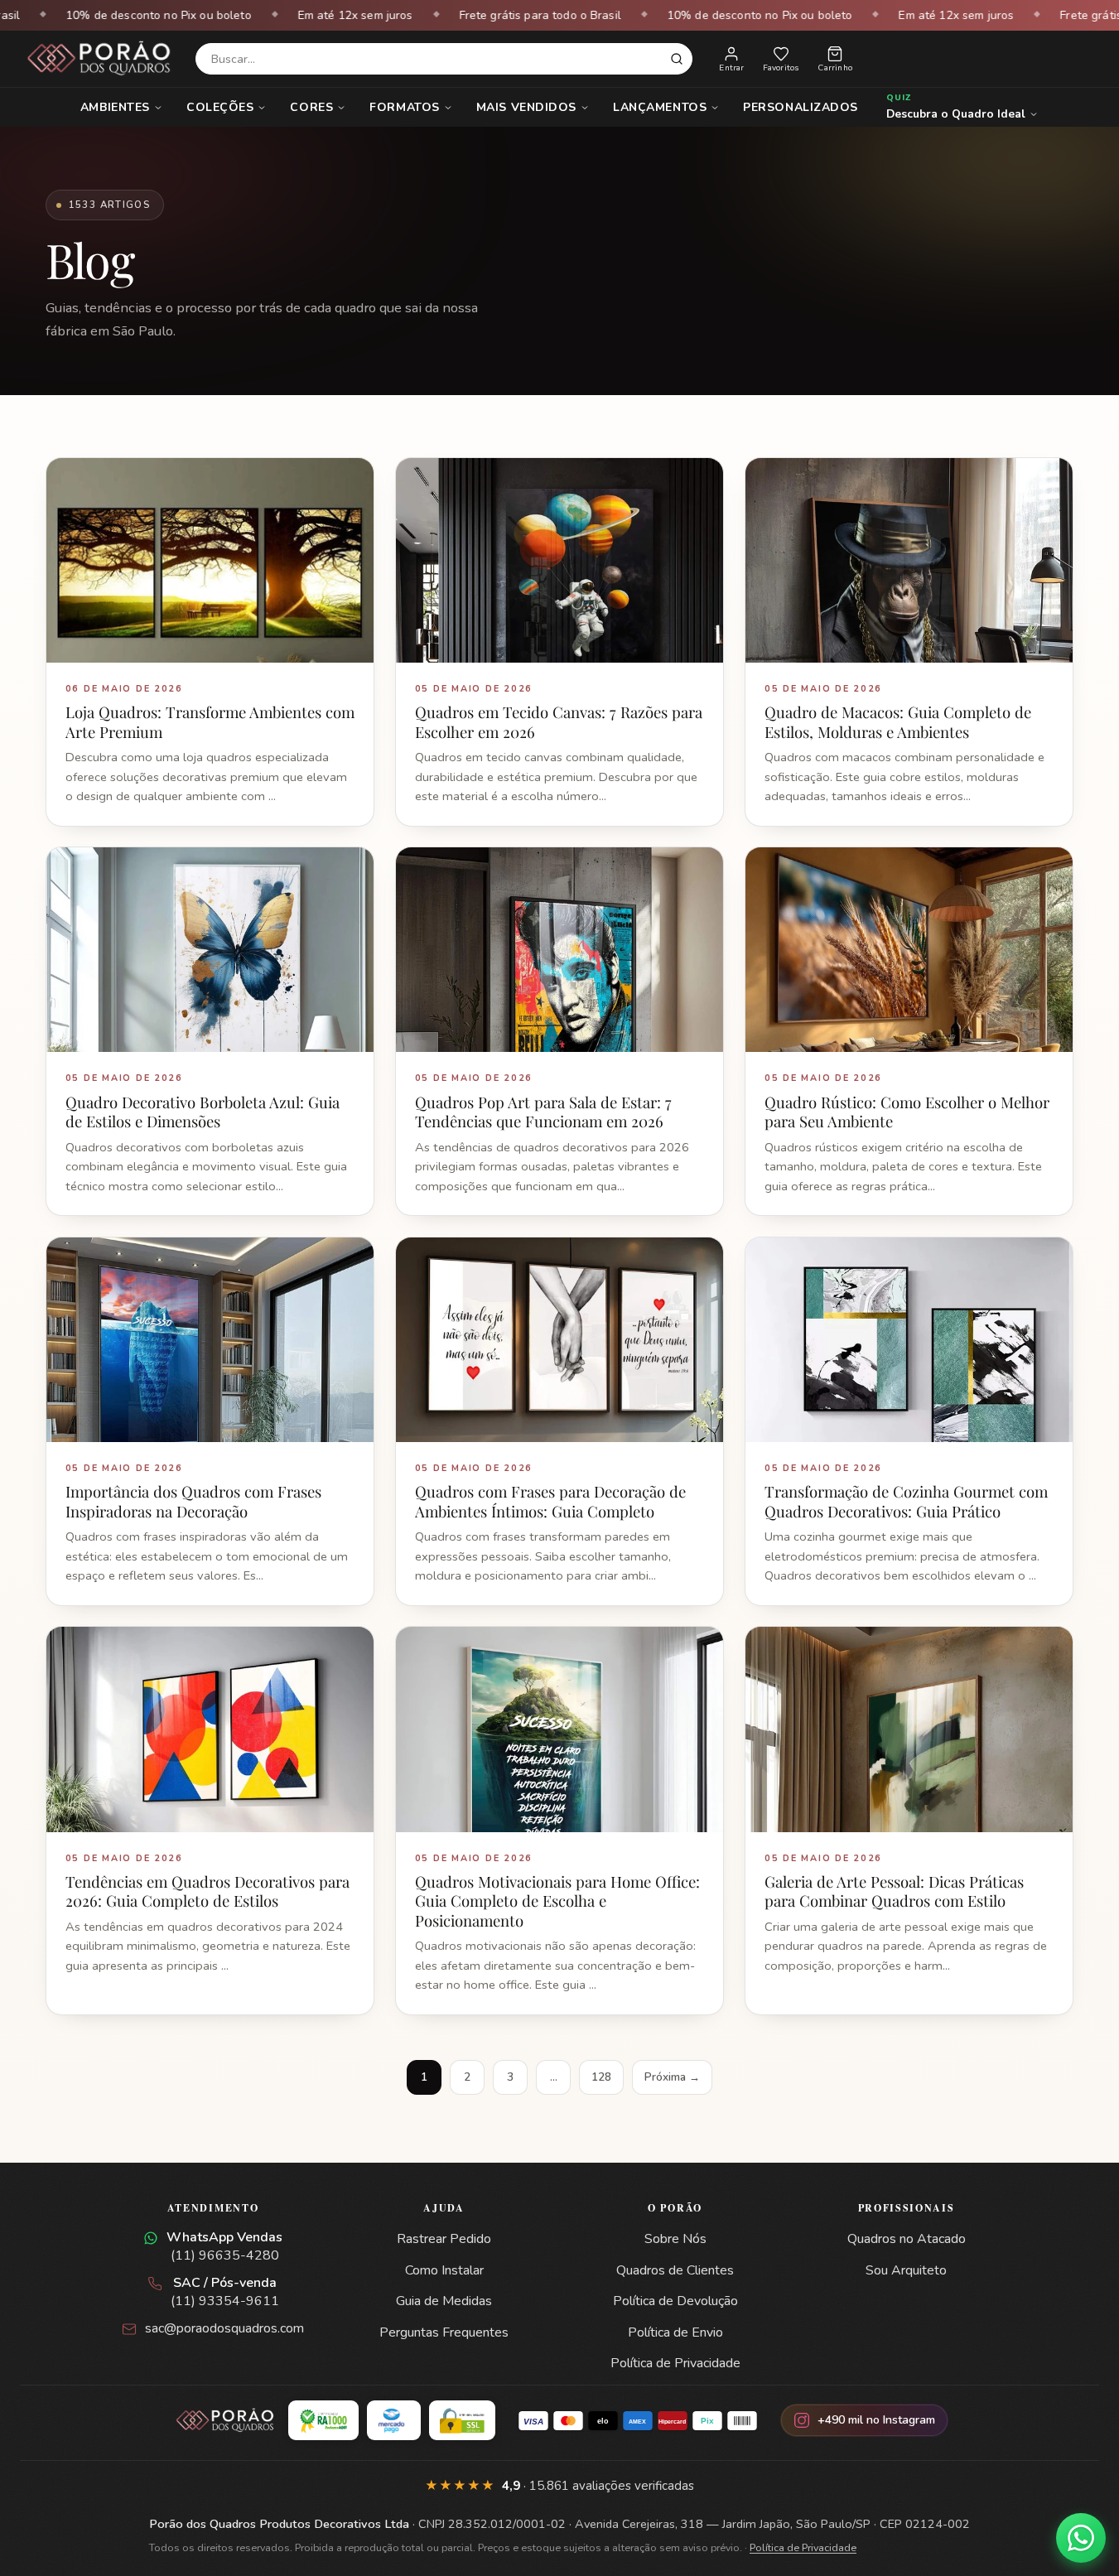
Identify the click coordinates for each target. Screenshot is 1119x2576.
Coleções (220, 107)
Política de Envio (675, 2332)
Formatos (404, 107)
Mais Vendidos (526, 107)
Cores (311, 107)
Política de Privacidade (675, 2363)
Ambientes (115, 107)
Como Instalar (444, 2270)
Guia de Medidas (444, 2301)
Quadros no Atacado (907, 2239)
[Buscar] (677, 59)
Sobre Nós (675, 2239)
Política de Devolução (675, 2301)
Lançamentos (660, 107)
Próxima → (672, 2077)
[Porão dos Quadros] (99, 59)
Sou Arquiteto (906, 2270)
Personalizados (801, 107)
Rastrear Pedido (444, 2239)
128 (601, 2077)
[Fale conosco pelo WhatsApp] (1081, 2538)
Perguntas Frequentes (444, 2332)
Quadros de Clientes (675, 2270)
